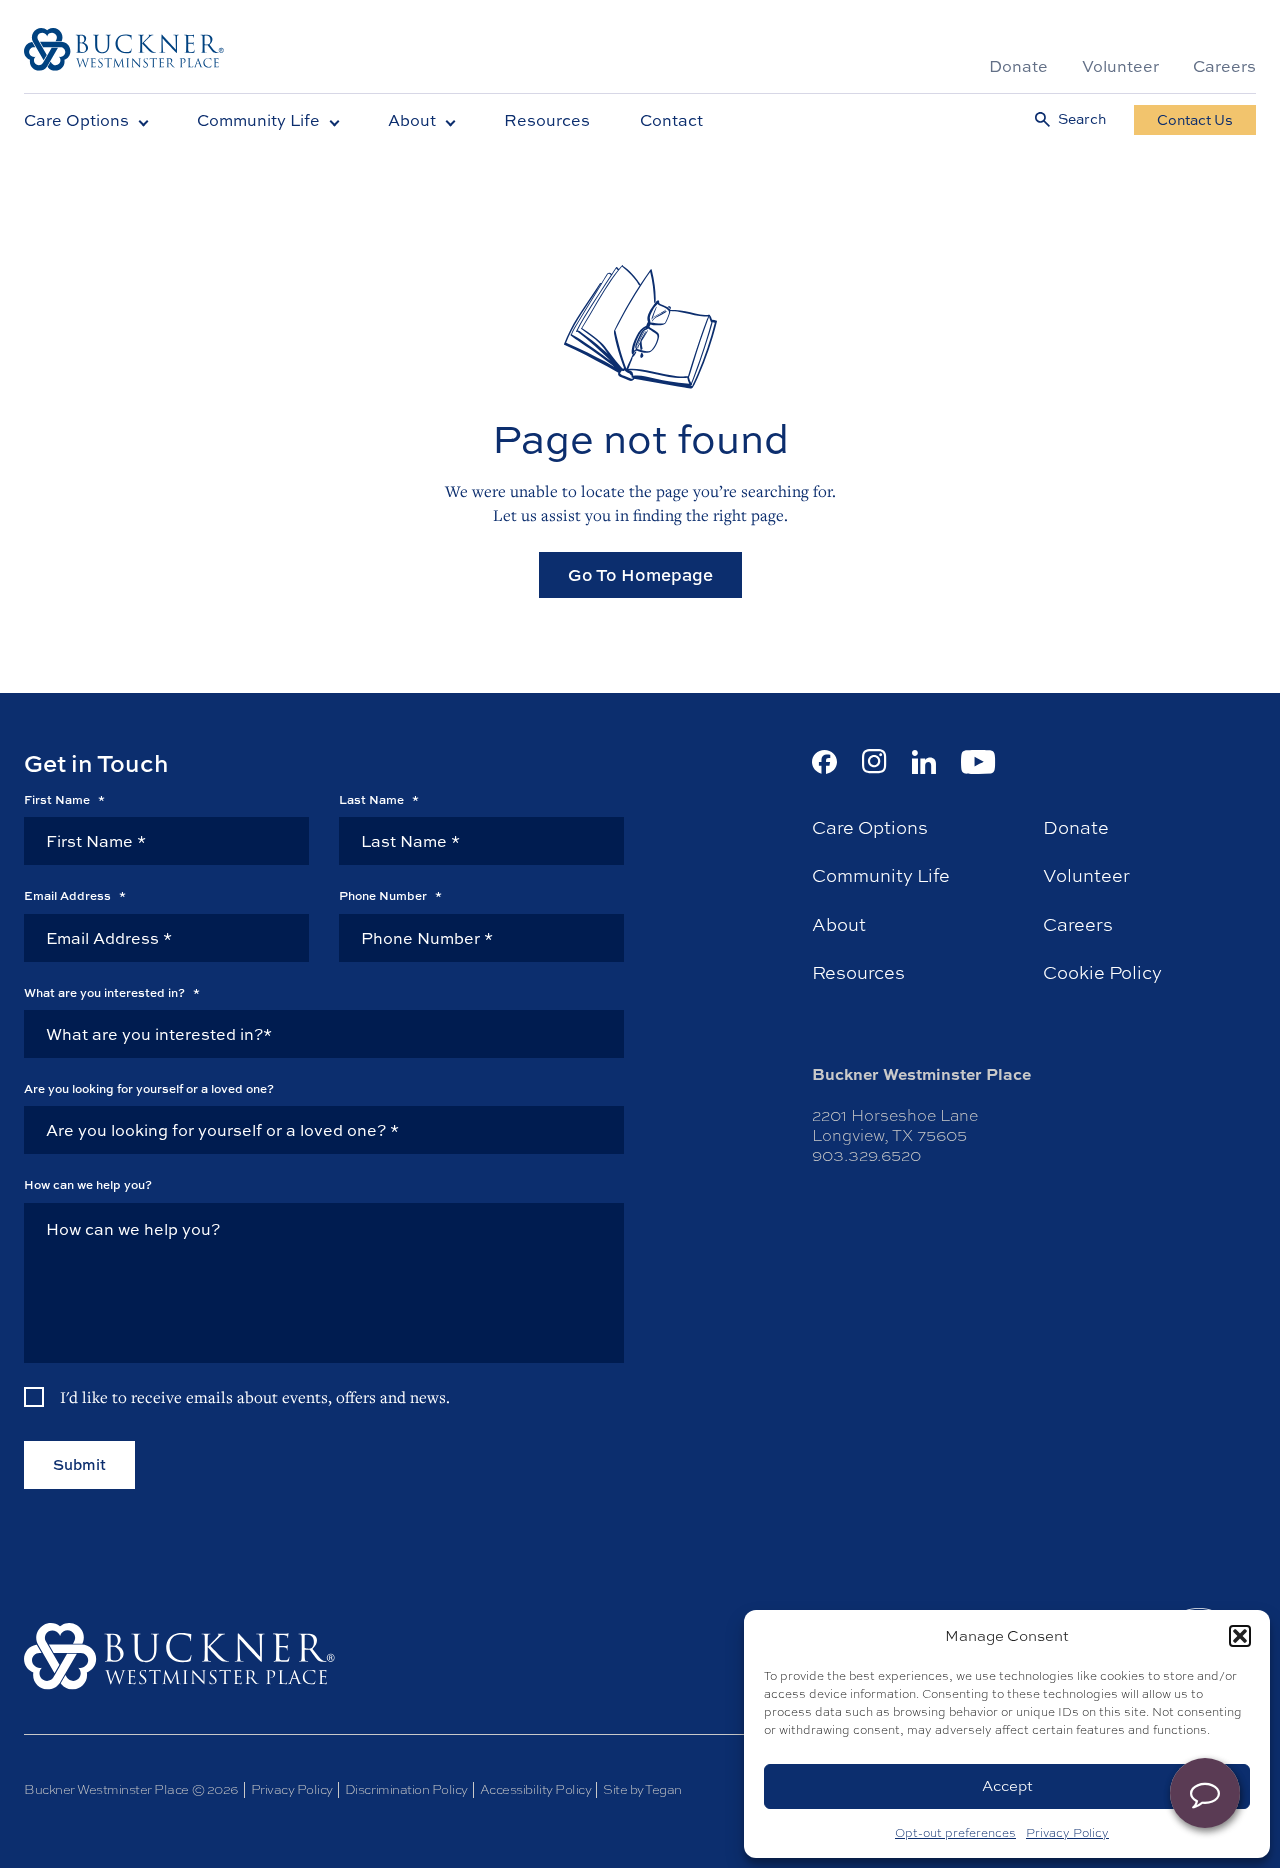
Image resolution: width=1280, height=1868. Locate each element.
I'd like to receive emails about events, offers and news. (255, 1397)
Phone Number (390, 896)
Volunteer (1120, 66)
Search (1082, 119)
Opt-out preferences (955, 1833)
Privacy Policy (1067, 1833)
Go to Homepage (640, 574)
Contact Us (1195, 119)
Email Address (75, 896)
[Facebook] (824, 762)
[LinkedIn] (924, 762)
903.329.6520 (866, 1155)
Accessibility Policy (535, 1789)
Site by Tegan (642, 1789)
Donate (1018, 66)
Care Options (76, 120)
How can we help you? (88, 1185)
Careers (1224, 66)
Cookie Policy (1102, 973)
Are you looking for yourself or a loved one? (149, 1089)
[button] (1240, 1636)
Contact (671, 120)
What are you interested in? (112, 993)
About (412, 120)
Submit (79, 1464)
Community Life (258, 120)
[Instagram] (874, 761)
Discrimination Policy (406, 1789)
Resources (547, 120)
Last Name (379, 800)
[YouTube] (978, 762)
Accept (1007, 1785)
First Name (64, 800)
